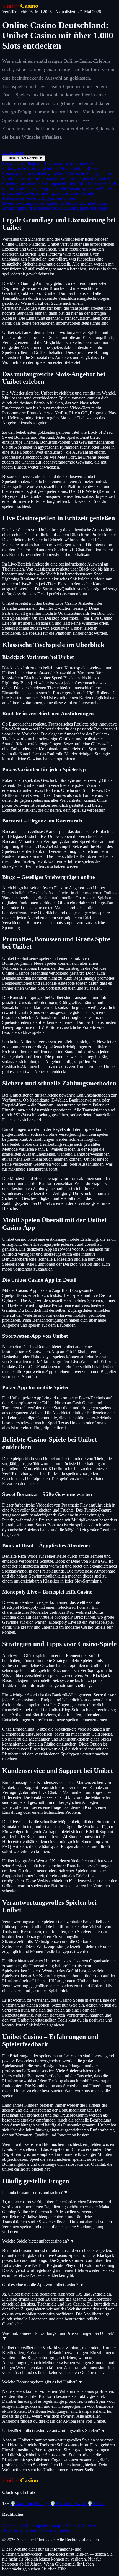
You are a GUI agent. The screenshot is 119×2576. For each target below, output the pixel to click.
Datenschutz (13, 2525)
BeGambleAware (68, 2503)
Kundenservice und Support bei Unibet (39, 198)
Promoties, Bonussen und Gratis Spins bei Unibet (65, 178)
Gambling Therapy (30, 2503)
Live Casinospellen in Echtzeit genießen (50, 171)
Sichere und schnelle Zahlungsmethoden (39, 183)
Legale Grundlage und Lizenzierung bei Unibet (45, 163)
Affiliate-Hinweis (81, 2525)
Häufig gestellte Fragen (85, 208)
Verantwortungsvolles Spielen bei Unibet (40, 203)
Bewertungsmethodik (21, 2530)
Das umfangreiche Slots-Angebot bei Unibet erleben (50, 166)
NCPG (96, 2503)
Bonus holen (13, 153)
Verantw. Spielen (55, 2530)
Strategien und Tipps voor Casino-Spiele (57, 193)
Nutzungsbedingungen (45, 2525)
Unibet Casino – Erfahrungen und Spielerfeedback (57, 206)
